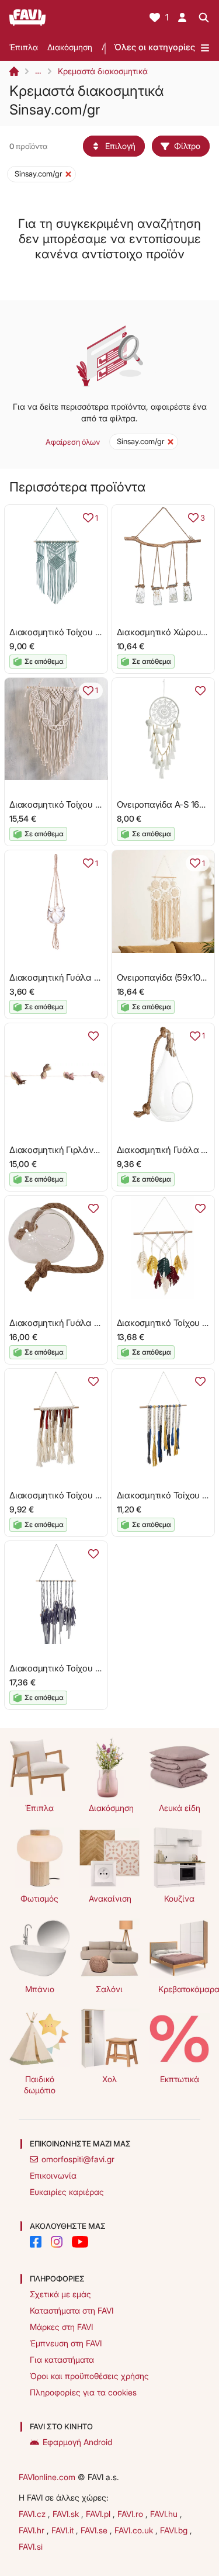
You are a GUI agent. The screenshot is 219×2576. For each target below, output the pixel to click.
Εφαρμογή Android (77, 2442)
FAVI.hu (165, 2514)
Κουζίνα (179, 1898)
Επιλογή (120, 146)
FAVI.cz (33, 2514)
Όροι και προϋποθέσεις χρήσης (89, 2376)
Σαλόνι (109, 1989)
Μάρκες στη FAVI (61, 2327)
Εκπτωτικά (180, 2079)
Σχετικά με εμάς (60, 2294)
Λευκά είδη (180, 1808)
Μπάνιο (40, 1989)
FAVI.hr (33, 2530)
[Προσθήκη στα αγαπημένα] (200, 691)
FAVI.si (31, 2546)
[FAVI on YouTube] (80, 2242)
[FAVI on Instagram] (57, 2242)
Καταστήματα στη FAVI (72, 2310)
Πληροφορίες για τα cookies (83, 2392)
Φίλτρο (187, 146)
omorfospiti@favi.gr (78, 2159)
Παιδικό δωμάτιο (40, 2085)
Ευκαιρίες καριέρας (67, 2192)
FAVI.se (95, 2530)
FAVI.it (64, 2530)
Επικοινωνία (53, 2175)
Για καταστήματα (62, 2359)
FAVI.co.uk (135, 2530)
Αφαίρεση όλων (73, 442)
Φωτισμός (39, 1898)
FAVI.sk (67, 2514)
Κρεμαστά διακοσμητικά (103, 71)
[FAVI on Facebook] (36, 2242)
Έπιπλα (24, 47)
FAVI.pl (99, 2514)
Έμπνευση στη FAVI (66, 2343)
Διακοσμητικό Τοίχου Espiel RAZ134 (79, 1668)
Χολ (109, 2079)
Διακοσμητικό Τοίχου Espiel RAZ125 (79, 1495)
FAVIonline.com (47, 2477)
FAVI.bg (175, 2530)
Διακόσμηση (70, 47)
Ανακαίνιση (110, 1898)
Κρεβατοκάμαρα (184, 1989)
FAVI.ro (131, 2514)
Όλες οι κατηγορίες (154, 47)
